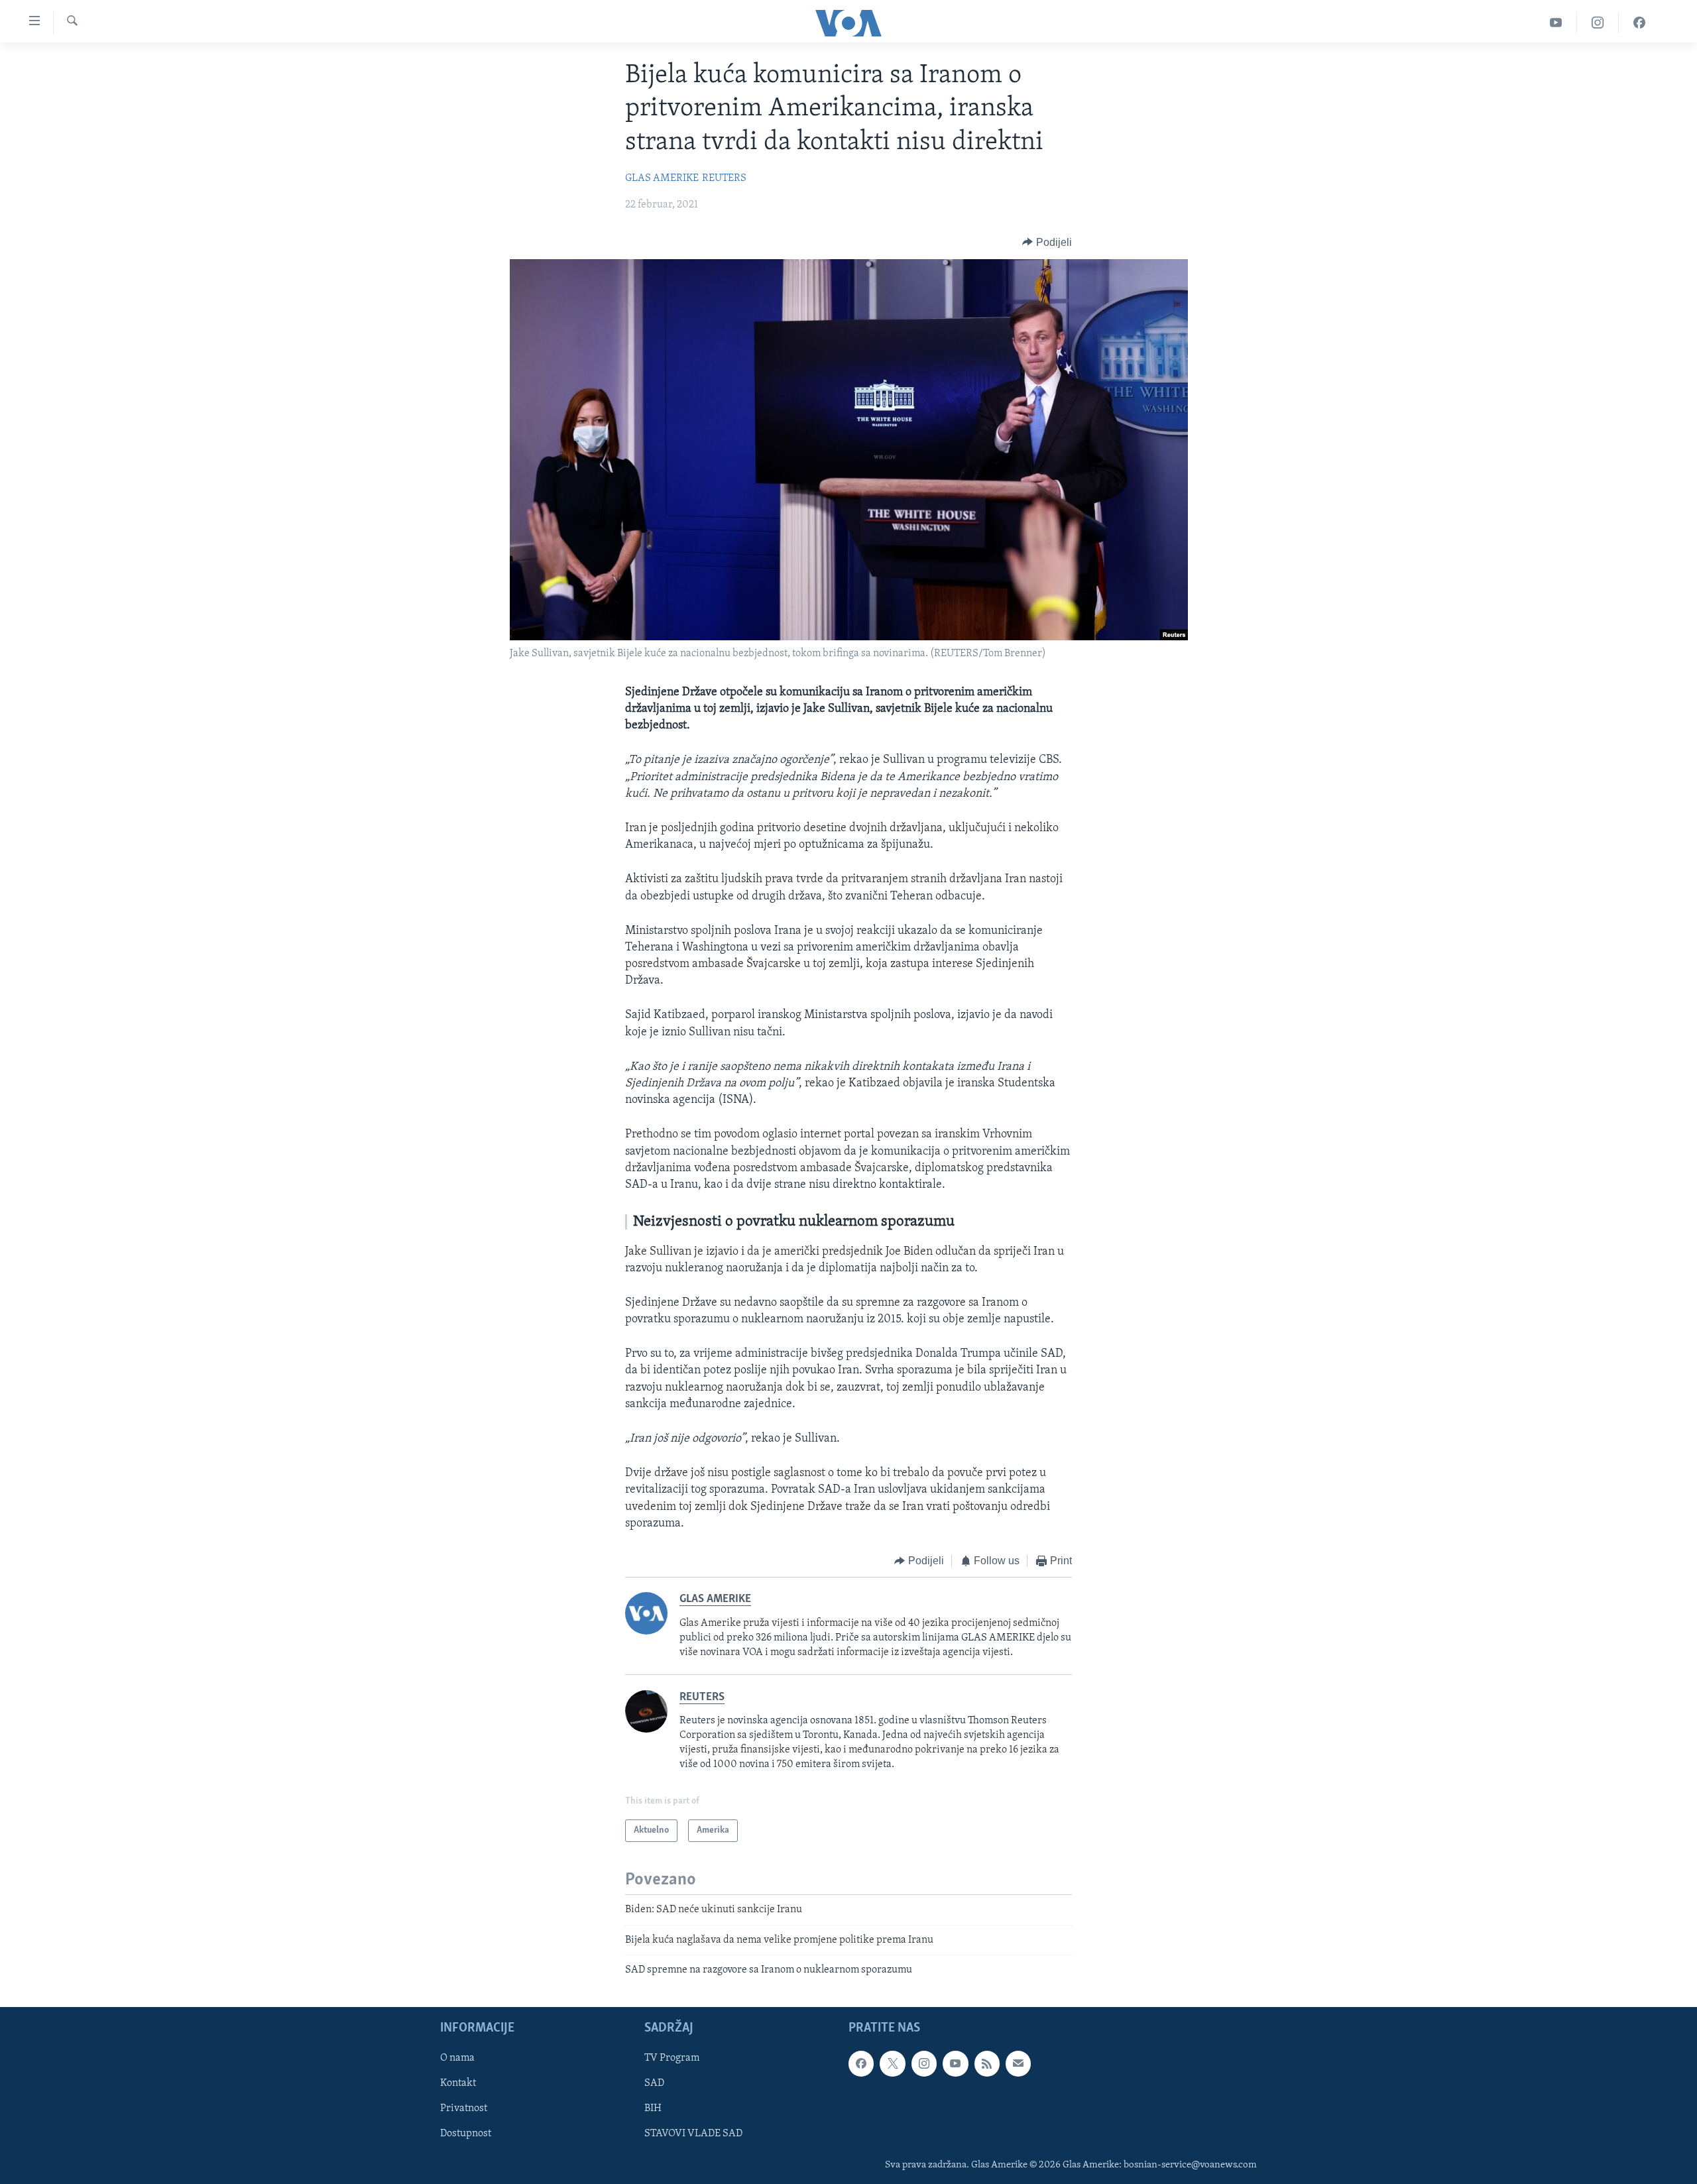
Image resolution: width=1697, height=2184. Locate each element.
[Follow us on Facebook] (861, 2064)
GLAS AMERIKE (662, 178)
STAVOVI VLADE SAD (693, 2134)
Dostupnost (466, 2134)
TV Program (672, 2059)
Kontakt (458, 2084)
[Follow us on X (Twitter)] (892, 2064)
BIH (653, 2109)
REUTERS (724, 178)
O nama (457, 2059)
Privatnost (464, 2109)
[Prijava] (1018, 2064)
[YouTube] (1556, 23)
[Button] (1047, 243)
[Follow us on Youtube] (955, 2064)
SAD (654, 2084)
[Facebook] (1639, 23)
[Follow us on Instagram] (924, 2064)
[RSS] (987, 2064)
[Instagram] (1598, 23)
